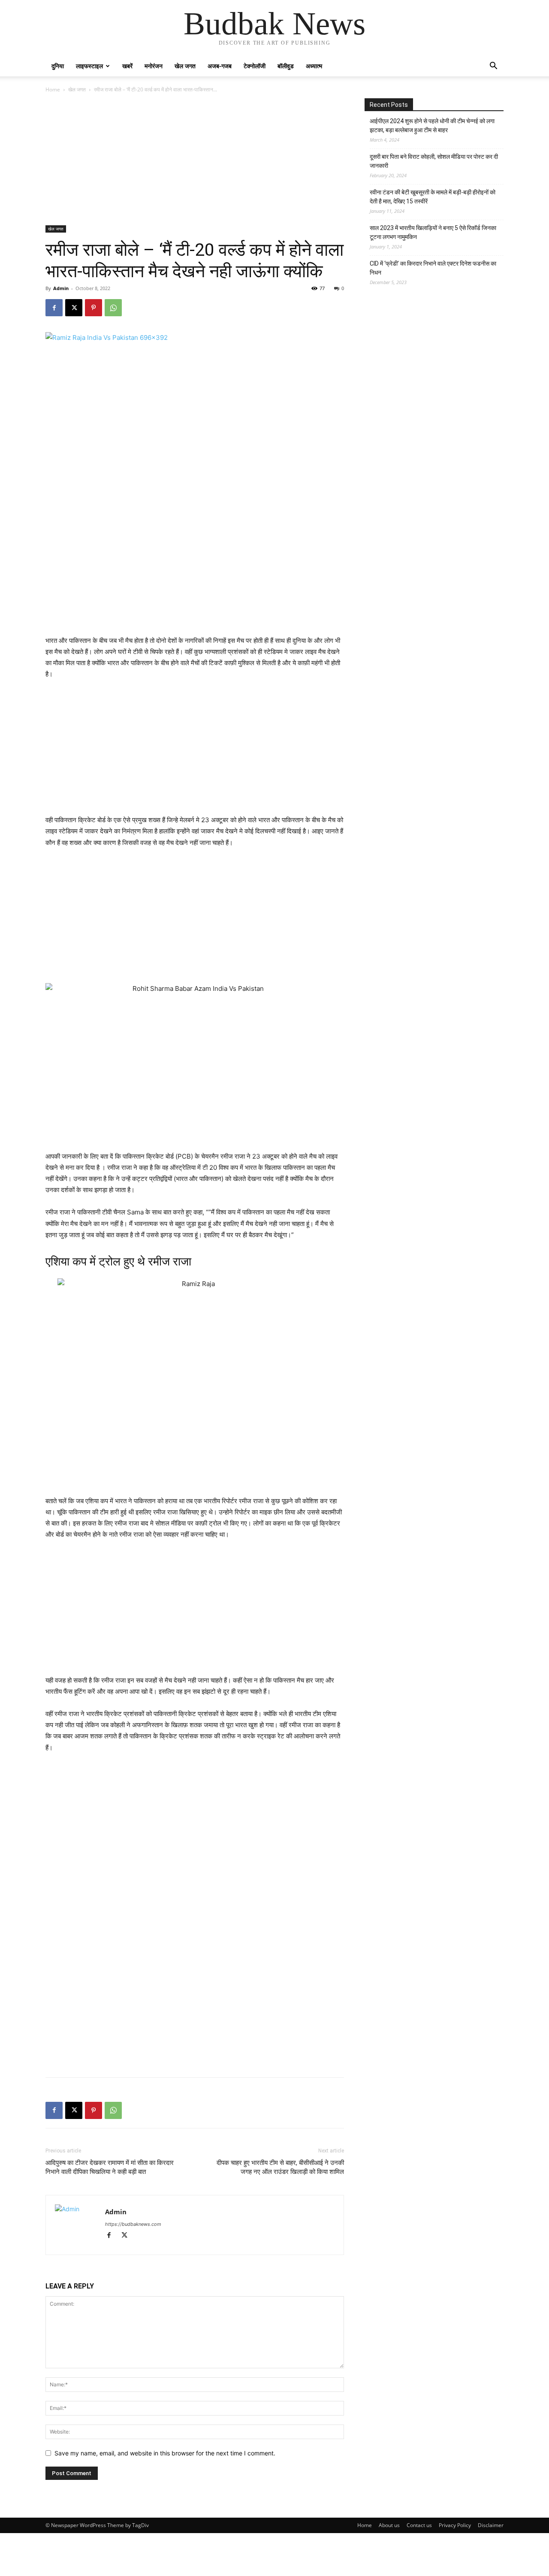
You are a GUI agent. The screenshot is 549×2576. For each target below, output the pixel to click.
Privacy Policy (455, 2525)
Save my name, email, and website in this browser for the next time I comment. (165, 2453)
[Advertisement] (195, 162)
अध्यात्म (314, 66)
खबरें (127, 66)
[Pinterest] (94, 308)
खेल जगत (185, 66)
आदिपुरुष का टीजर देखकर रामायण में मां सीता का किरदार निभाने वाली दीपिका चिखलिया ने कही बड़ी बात (110, 2167)
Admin (61, 288)
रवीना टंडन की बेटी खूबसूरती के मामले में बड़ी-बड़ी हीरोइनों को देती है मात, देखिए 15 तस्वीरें (433, 197)
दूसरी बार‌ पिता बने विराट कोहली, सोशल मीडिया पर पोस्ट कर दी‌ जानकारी (434, 161)
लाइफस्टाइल (89, 66)
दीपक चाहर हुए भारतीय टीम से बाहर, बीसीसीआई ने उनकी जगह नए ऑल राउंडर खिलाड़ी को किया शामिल (280, 2167)
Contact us (419, 2525)
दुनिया (58, 66)
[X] (74, 308)
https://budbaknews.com (133, 2224)
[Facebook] (54, 308)
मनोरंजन (154, 66)
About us (389, 2525)
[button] (493, 67)
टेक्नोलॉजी (255, 66)
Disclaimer (491, 2525)
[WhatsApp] (113, 308)
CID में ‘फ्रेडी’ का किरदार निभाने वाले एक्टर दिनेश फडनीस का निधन (433, 268)
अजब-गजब (220, 66)
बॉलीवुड (286, 66)
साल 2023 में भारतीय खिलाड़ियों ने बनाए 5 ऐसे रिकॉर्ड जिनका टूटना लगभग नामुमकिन (433, 232)
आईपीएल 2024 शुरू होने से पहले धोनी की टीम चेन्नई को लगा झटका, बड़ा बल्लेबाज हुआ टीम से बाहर (432, 126)
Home (53, 89)
